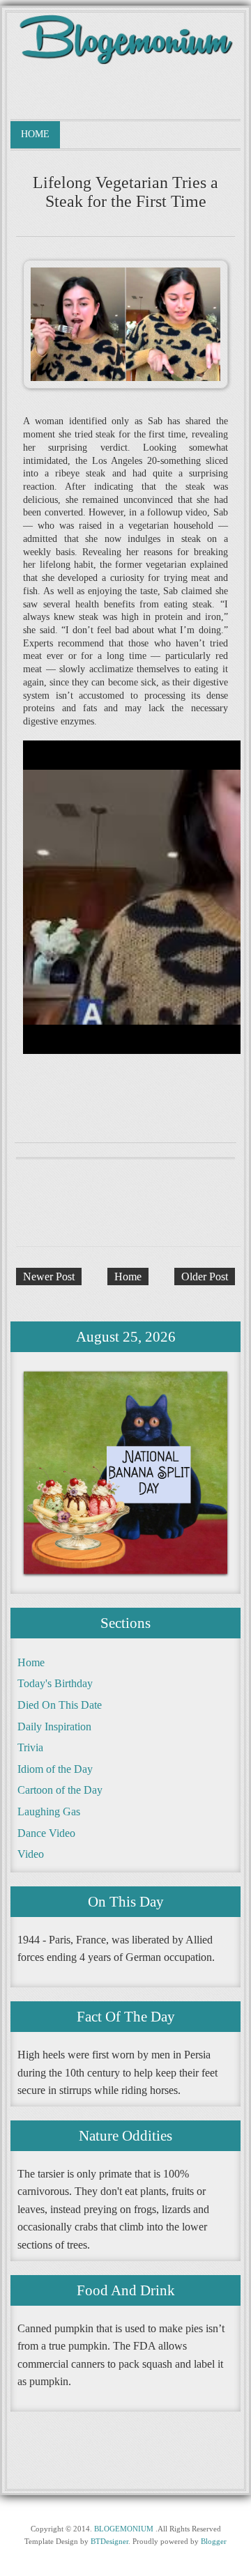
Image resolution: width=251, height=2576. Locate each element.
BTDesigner (109, 2541)
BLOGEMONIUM (124, 2529)
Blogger (214, 2541)
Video (31, 1854)
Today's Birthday (55, 1683)
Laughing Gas (49, 1811)
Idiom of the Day (55, 1769)
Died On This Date (60, 1705)
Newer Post (49, 1277)
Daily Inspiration (54, 1727)
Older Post (205, 1277)
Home (35, 134)
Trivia (30, 1747)
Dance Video (46, 1833)
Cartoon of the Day (60, 1790)
